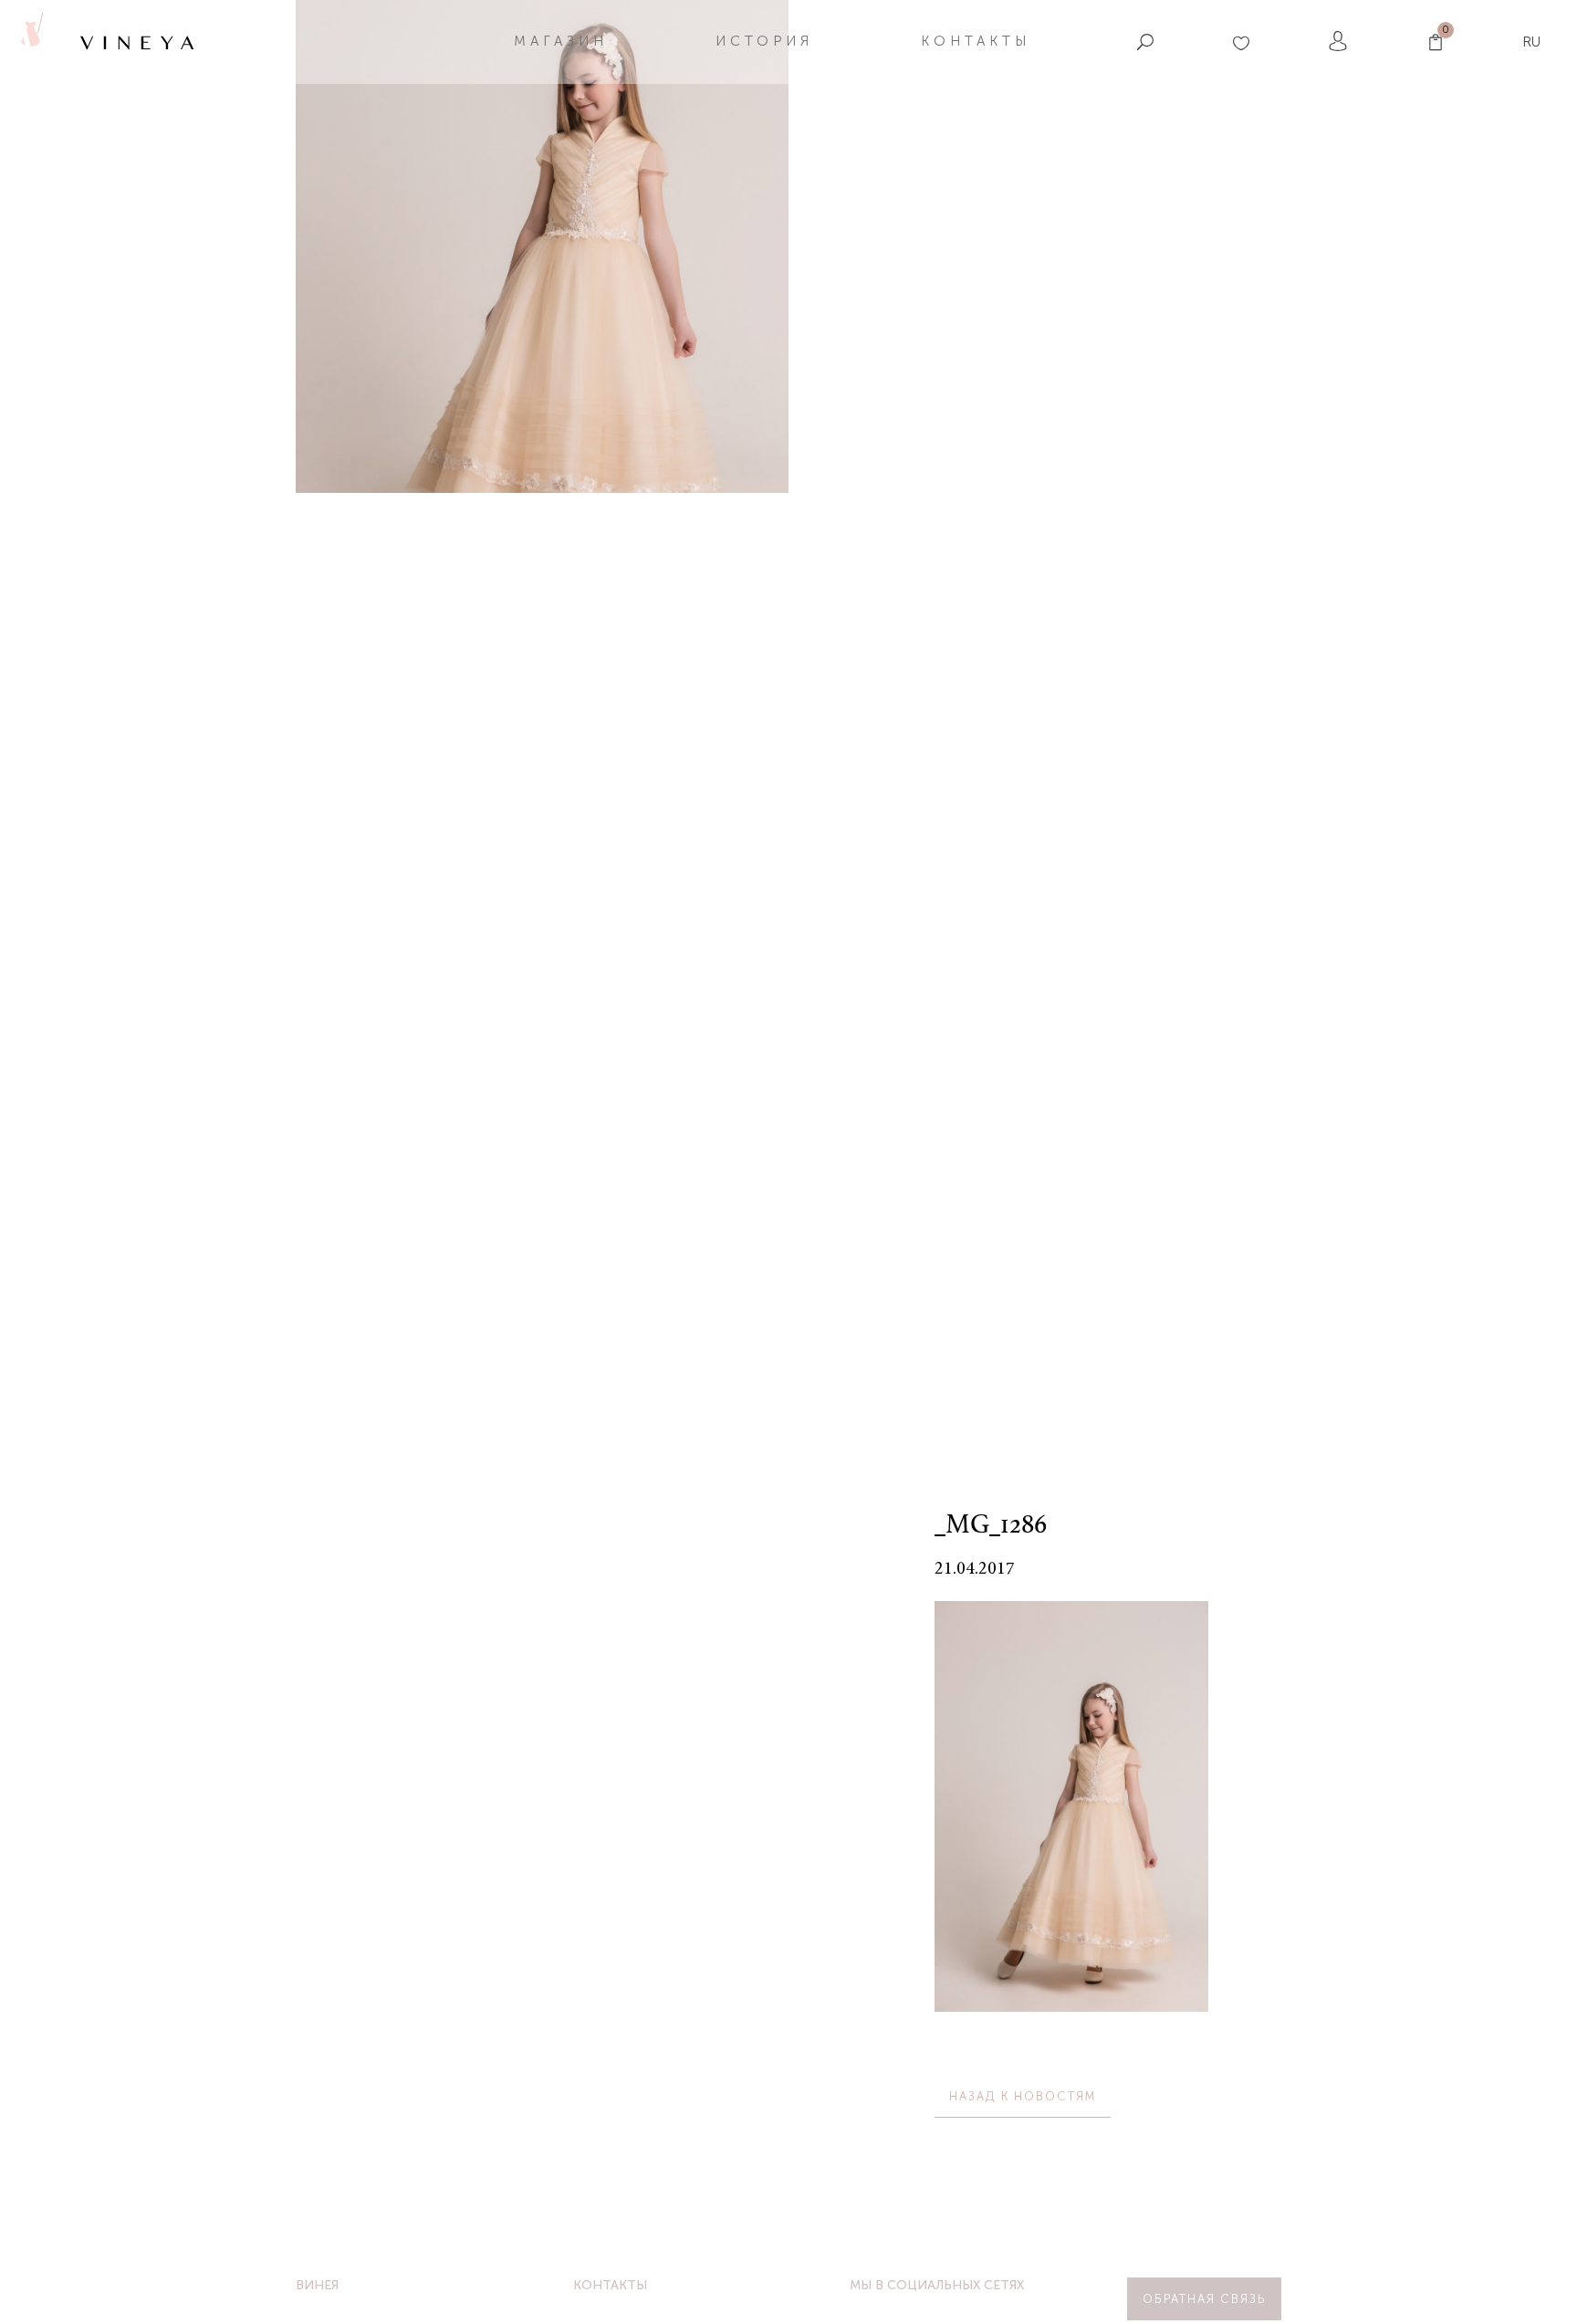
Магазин (561, 41)
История (764, 41)
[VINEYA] (31, 42)
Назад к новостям (1023, 2096)
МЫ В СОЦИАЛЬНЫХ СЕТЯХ (937, 2285)
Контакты (976, 41)
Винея (317, 2285)
